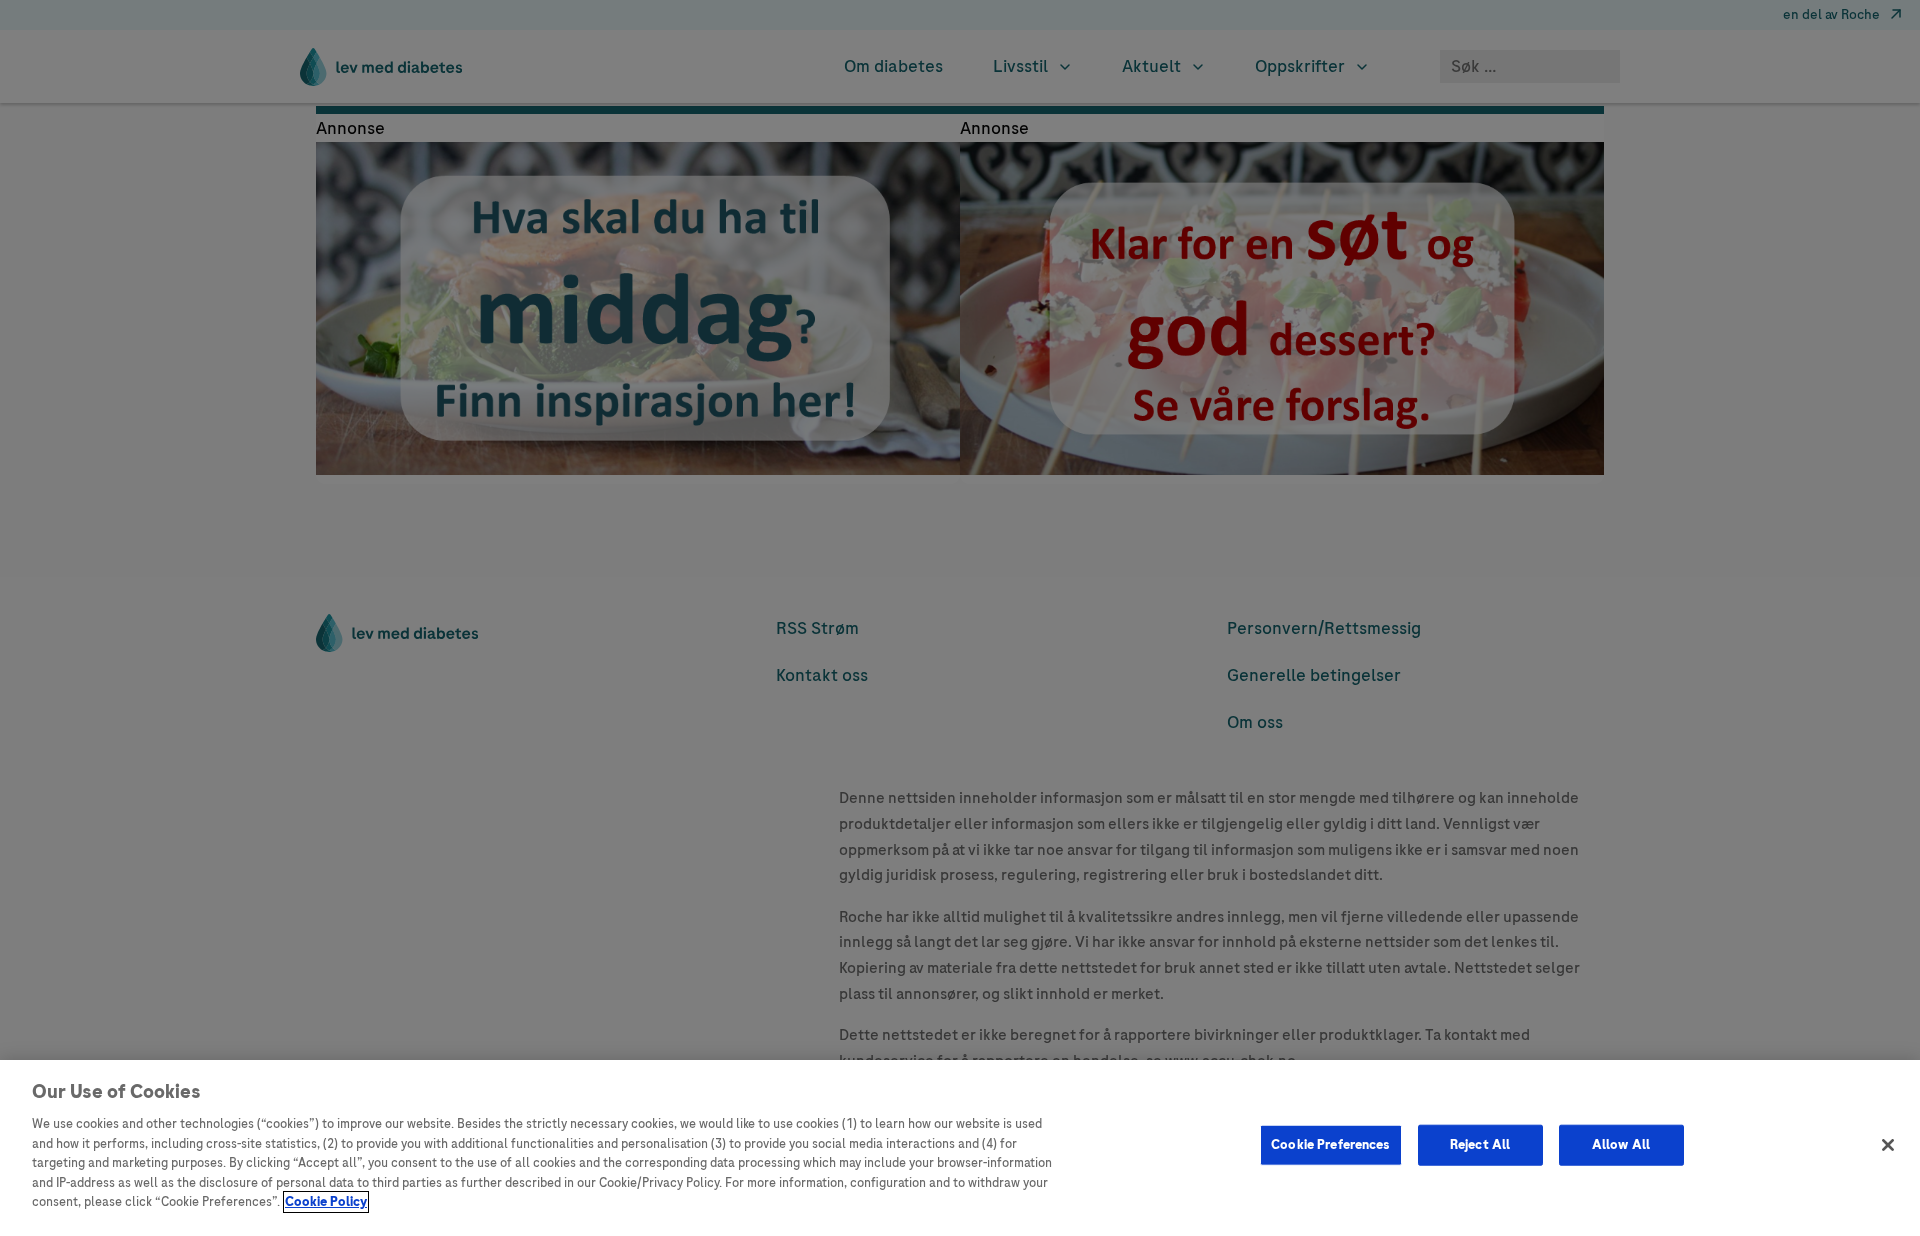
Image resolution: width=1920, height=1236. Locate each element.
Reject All (1480, 1145)
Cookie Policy (326, 1202)
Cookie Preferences (1330, 1145)
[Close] (1888, 1145)
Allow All (1621, 1145)
